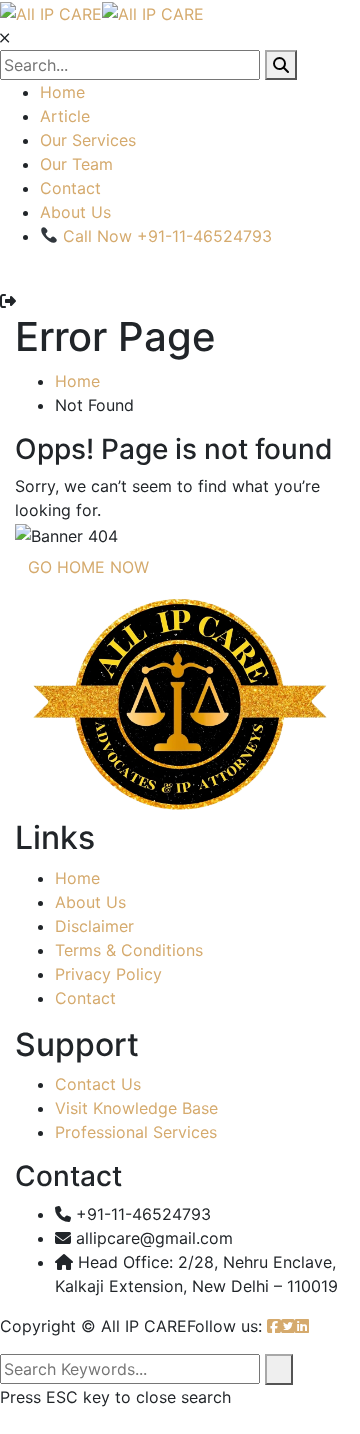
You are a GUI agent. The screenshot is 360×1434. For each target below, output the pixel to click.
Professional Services (136, 1132)
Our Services (88, 140)
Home (62, 92)
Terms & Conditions (129, 950)
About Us (75, 212)
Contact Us (98, 1084)
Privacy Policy (108, 974)
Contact (70, 188)
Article (65, 116)
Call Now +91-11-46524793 (165, 236)
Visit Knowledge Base (136, 1108)
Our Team (76, 164)
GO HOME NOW (88, 567)
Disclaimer (94, 926)
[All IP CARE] (51, 12)
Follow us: (224, 1326)
